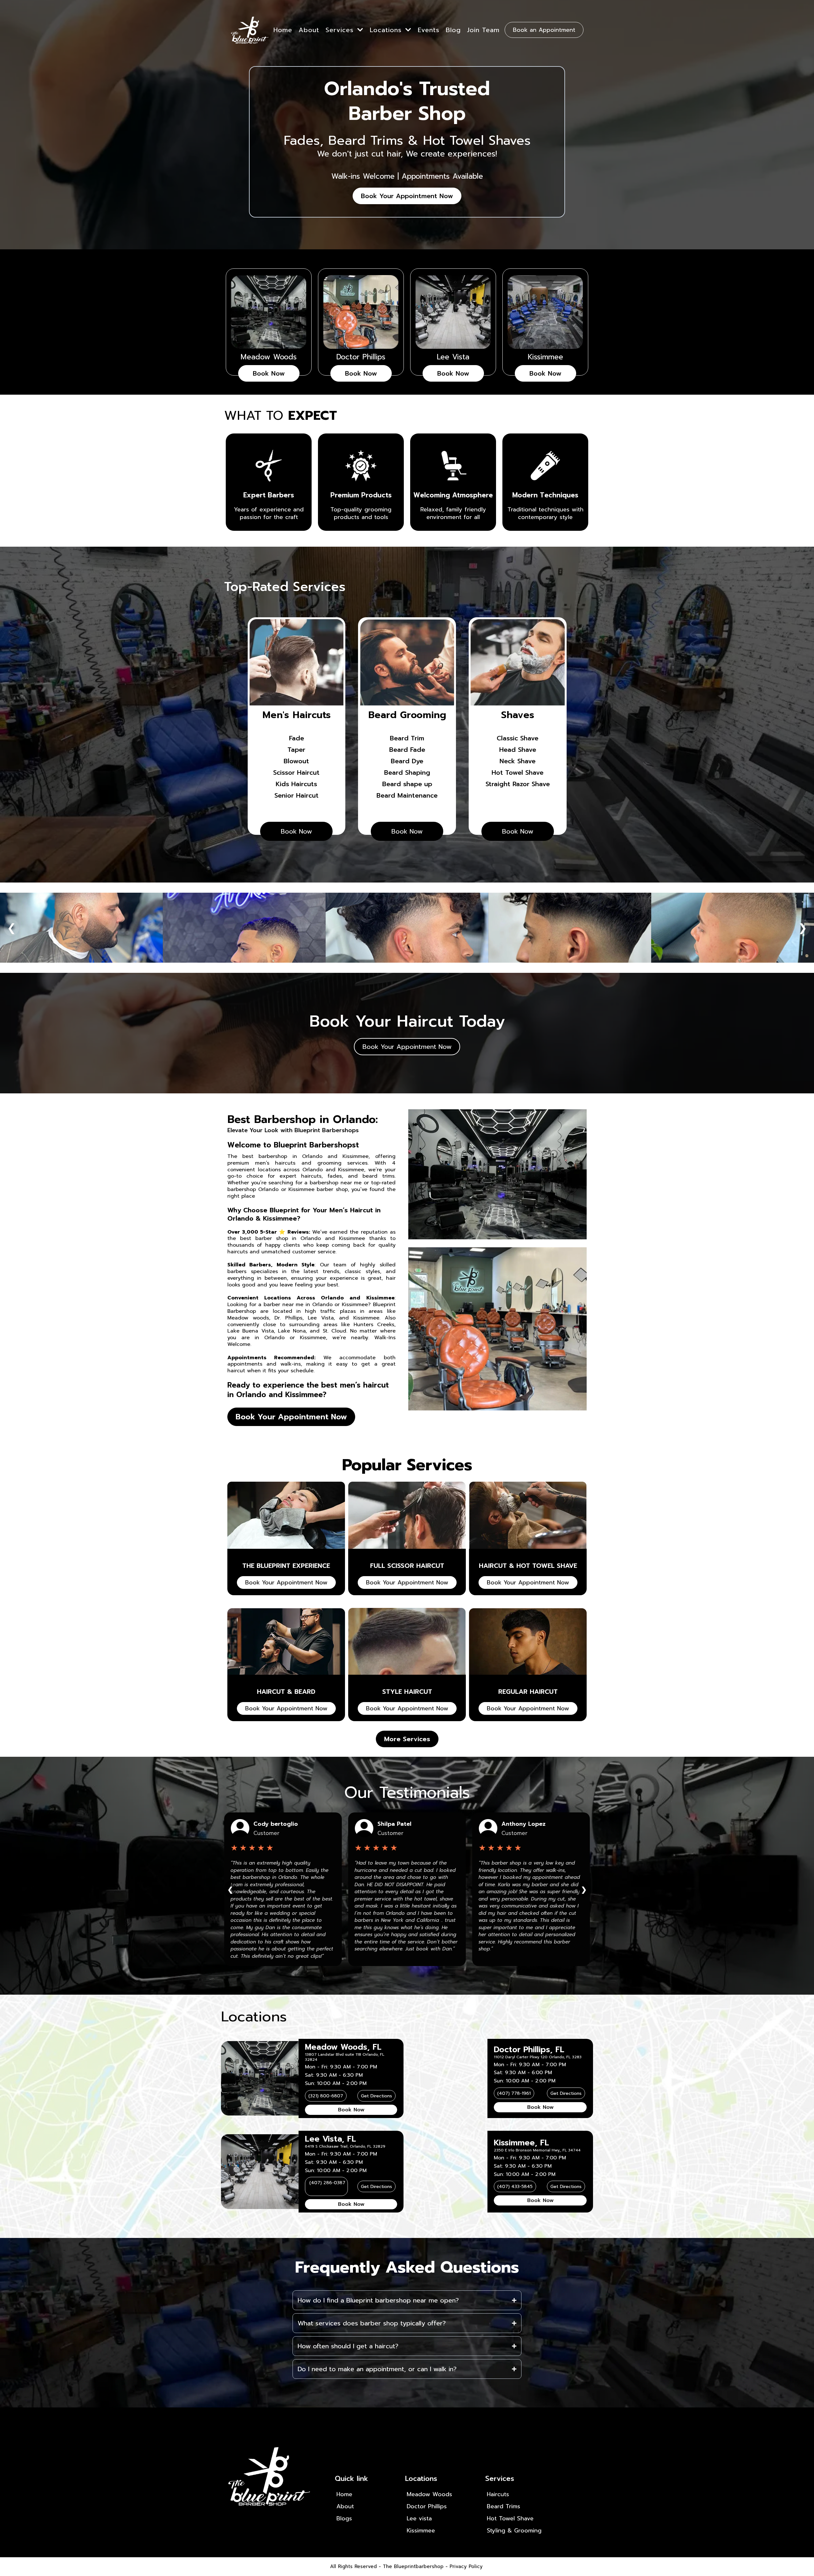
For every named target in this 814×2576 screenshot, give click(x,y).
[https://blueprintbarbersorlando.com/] (250, 30)
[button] (360, 30)
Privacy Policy (466, 2566)
